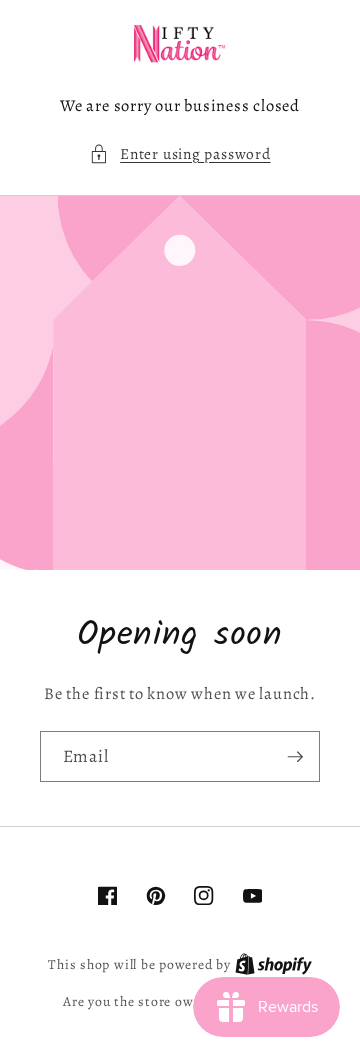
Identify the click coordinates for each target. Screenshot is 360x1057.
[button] (179, 154)
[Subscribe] (295, 757)
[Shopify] (273, 964)
